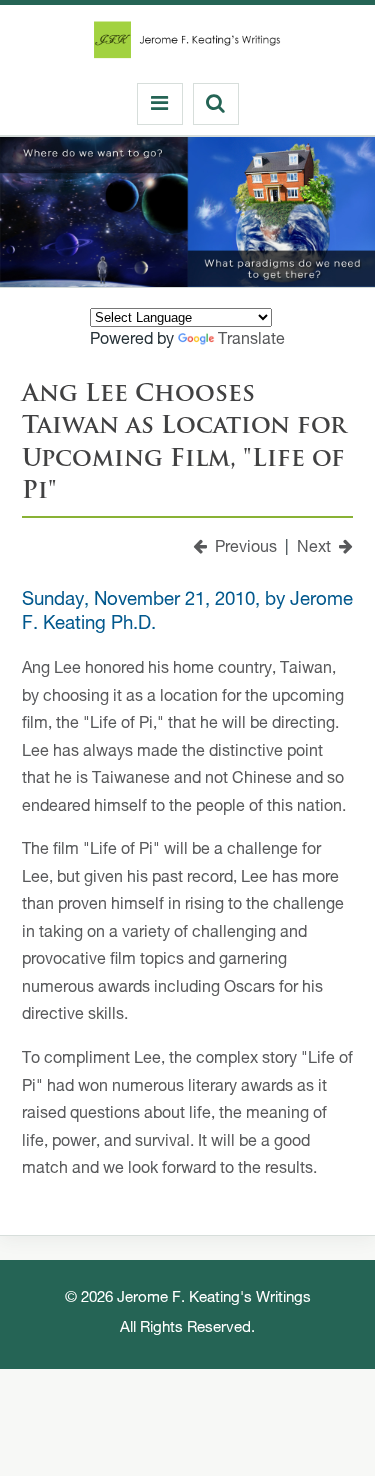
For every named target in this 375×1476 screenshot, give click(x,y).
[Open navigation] (160, 104)
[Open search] (216, 104)
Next (318, 549)
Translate (251, 341)
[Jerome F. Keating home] (187, 45)
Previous (242, 549)
